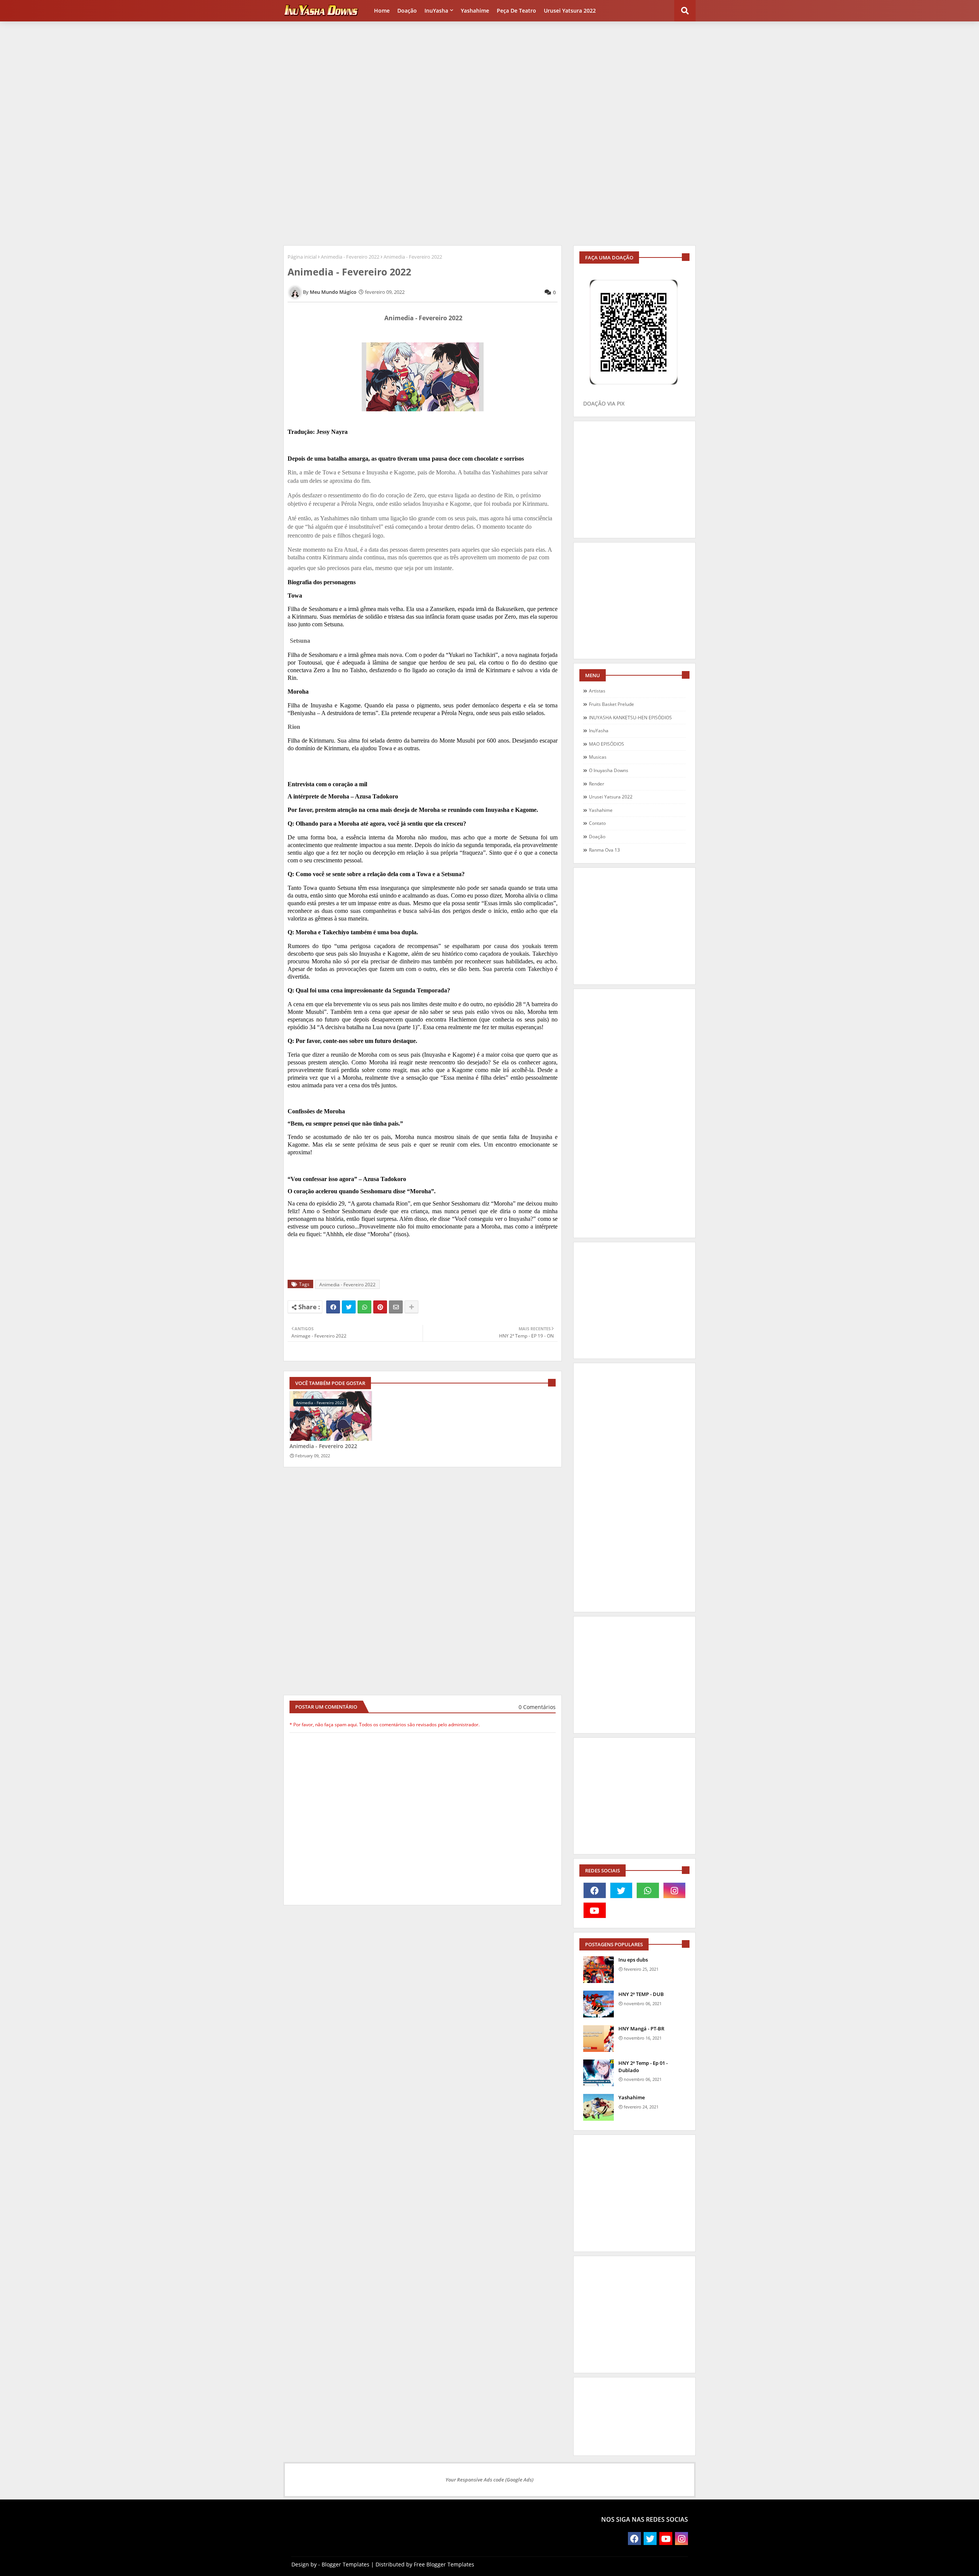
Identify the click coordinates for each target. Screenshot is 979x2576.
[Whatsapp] (364, 1307)
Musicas (598, 757)
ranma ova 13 (604, 850)
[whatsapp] (648, 1890)
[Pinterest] (380, 1307)
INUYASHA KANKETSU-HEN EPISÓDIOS (630, 718)
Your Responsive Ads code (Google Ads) (489, 2480)
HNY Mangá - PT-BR (641, 2029)
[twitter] (621, 1890)
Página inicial (302, 257)
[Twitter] (349, 1307)
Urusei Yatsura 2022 (570, 11)
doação (597, 837)
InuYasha (436, 11)
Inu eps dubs (633, 1960)
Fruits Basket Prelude (611, 704)
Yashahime (475, 11)
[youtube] (595, 1910)
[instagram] (675, 1890)
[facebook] (595, 1890)
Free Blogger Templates (444, 2564)
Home (382, 11)
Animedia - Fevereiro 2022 (350, 257)
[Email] (396, 1307)
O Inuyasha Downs (609, 770)
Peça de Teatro (516, 11)
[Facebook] (333, 1307)
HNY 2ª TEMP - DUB (641, 1994)
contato (597, 823)
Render (597, 784)
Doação (407, 11)
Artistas (597, 691)
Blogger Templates (346, 2564)
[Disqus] (423, 2005)
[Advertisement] (489, 79)
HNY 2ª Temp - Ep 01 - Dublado (643, 2066)
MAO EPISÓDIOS (607, 744)
